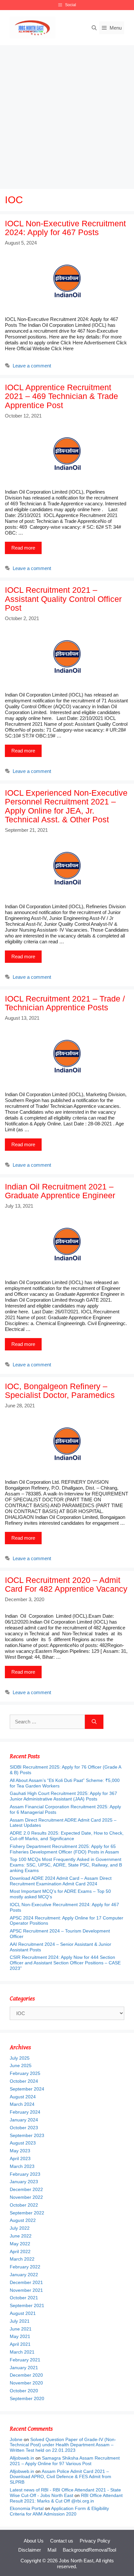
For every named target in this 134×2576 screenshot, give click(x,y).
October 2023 (24, 2128)
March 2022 (22, 2259)
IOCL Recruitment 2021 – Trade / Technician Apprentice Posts (65, 1003)
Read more (23, 548)
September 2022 (27, 2213)
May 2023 (20, 2151)
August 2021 (23, 2313)
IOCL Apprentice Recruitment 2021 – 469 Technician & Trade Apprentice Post (61, 396)
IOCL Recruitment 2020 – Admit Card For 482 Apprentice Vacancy (66, 1585)
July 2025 (20, 2058)
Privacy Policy (95, 2541)
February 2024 (25, 2112)
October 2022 (24, 2205)
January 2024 (24, 2120)
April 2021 (20, 2344)
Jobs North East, (77, 2561)
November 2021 (26, 2290)
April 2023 (20, 2158)
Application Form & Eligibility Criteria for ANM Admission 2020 (59, 2511)
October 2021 (24, 2298)
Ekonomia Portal (27, 2508)
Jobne (16, 2439)
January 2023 (24, 2182)
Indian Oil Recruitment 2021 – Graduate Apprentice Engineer (60, 1191)
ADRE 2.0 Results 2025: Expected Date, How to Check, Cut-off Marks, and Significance (67, 1836)
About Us (34, 2541)
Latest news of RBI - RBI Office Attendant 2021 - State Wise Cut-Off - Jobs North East (65, 2493)
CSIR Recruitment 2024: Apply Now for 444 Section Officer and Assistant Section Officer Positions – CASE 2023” (65, 1963)
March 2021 (22, 2352)
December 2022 (26, 2189)
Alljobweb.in (22, 2458)
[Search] (94, 1722)
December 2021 (26, 2282)
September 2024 (27, 2089)
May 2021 (20, 2336)
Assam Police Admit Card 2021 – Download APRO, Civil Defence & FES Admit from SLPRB (60, 2477)
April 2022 (20, 2251)
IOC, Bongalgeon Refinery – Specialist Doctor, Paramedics (60, 1391)
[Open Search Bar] (94, 28)
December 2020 (26, 2375)
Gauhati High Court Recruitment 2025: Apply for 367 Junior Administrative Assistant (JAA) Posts (63, 1796)
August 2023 (23, 2143)
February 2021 (25, 2360)
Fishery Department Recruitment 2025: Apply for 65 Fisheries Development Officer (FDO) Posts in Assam (64, 1849)
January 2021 (24, 2368)
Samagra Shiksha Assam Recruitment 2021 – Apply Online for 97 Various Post (65, 2461)
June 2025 (21, 2065)
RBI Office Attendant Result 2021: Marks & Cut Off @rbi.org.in (66, 2498)
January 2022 (24, 2275)
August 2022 (23, 2220)
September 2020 (27, 2398)
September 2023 (27, 2135)
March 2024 (22, 2104)
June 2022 (21, 2236)
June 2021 (21, 2329)
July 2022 (20, 2228)
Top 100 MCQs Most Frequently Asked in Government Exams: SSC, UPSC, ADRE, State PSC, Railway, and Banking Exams (66, 1865)
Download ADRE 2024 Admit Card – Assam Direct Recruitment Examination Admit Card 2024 (61, 1881)
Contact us (62, 2541)
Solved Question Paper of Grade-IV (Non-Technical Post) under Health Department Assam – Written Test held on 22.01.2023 (63, 2445)
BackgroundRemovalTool (89, 2550)
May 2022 (20, 2244)
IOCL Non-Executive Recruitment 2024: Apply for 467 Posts (65, 228)
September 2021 (27, 2305)
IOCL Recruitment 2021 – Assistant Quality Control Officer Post (63, 599)
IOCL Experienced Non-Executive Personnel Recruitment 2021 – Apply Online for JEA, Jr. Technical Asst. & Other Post (66, 806)
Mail (52, 2550)
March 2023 (22, 2166)
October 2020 (24, 2391)
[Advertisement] (67, 115)
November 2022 (26, 2197)
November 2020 (26, 2383)
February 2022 (25, 2267)
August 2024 (23, 2097)
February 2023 (25, 2174)
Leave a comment (32, 366)
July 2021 (20, 2321)
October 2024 (24, 2081)
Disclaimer (30, 2550)
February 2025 (25, 2073)
